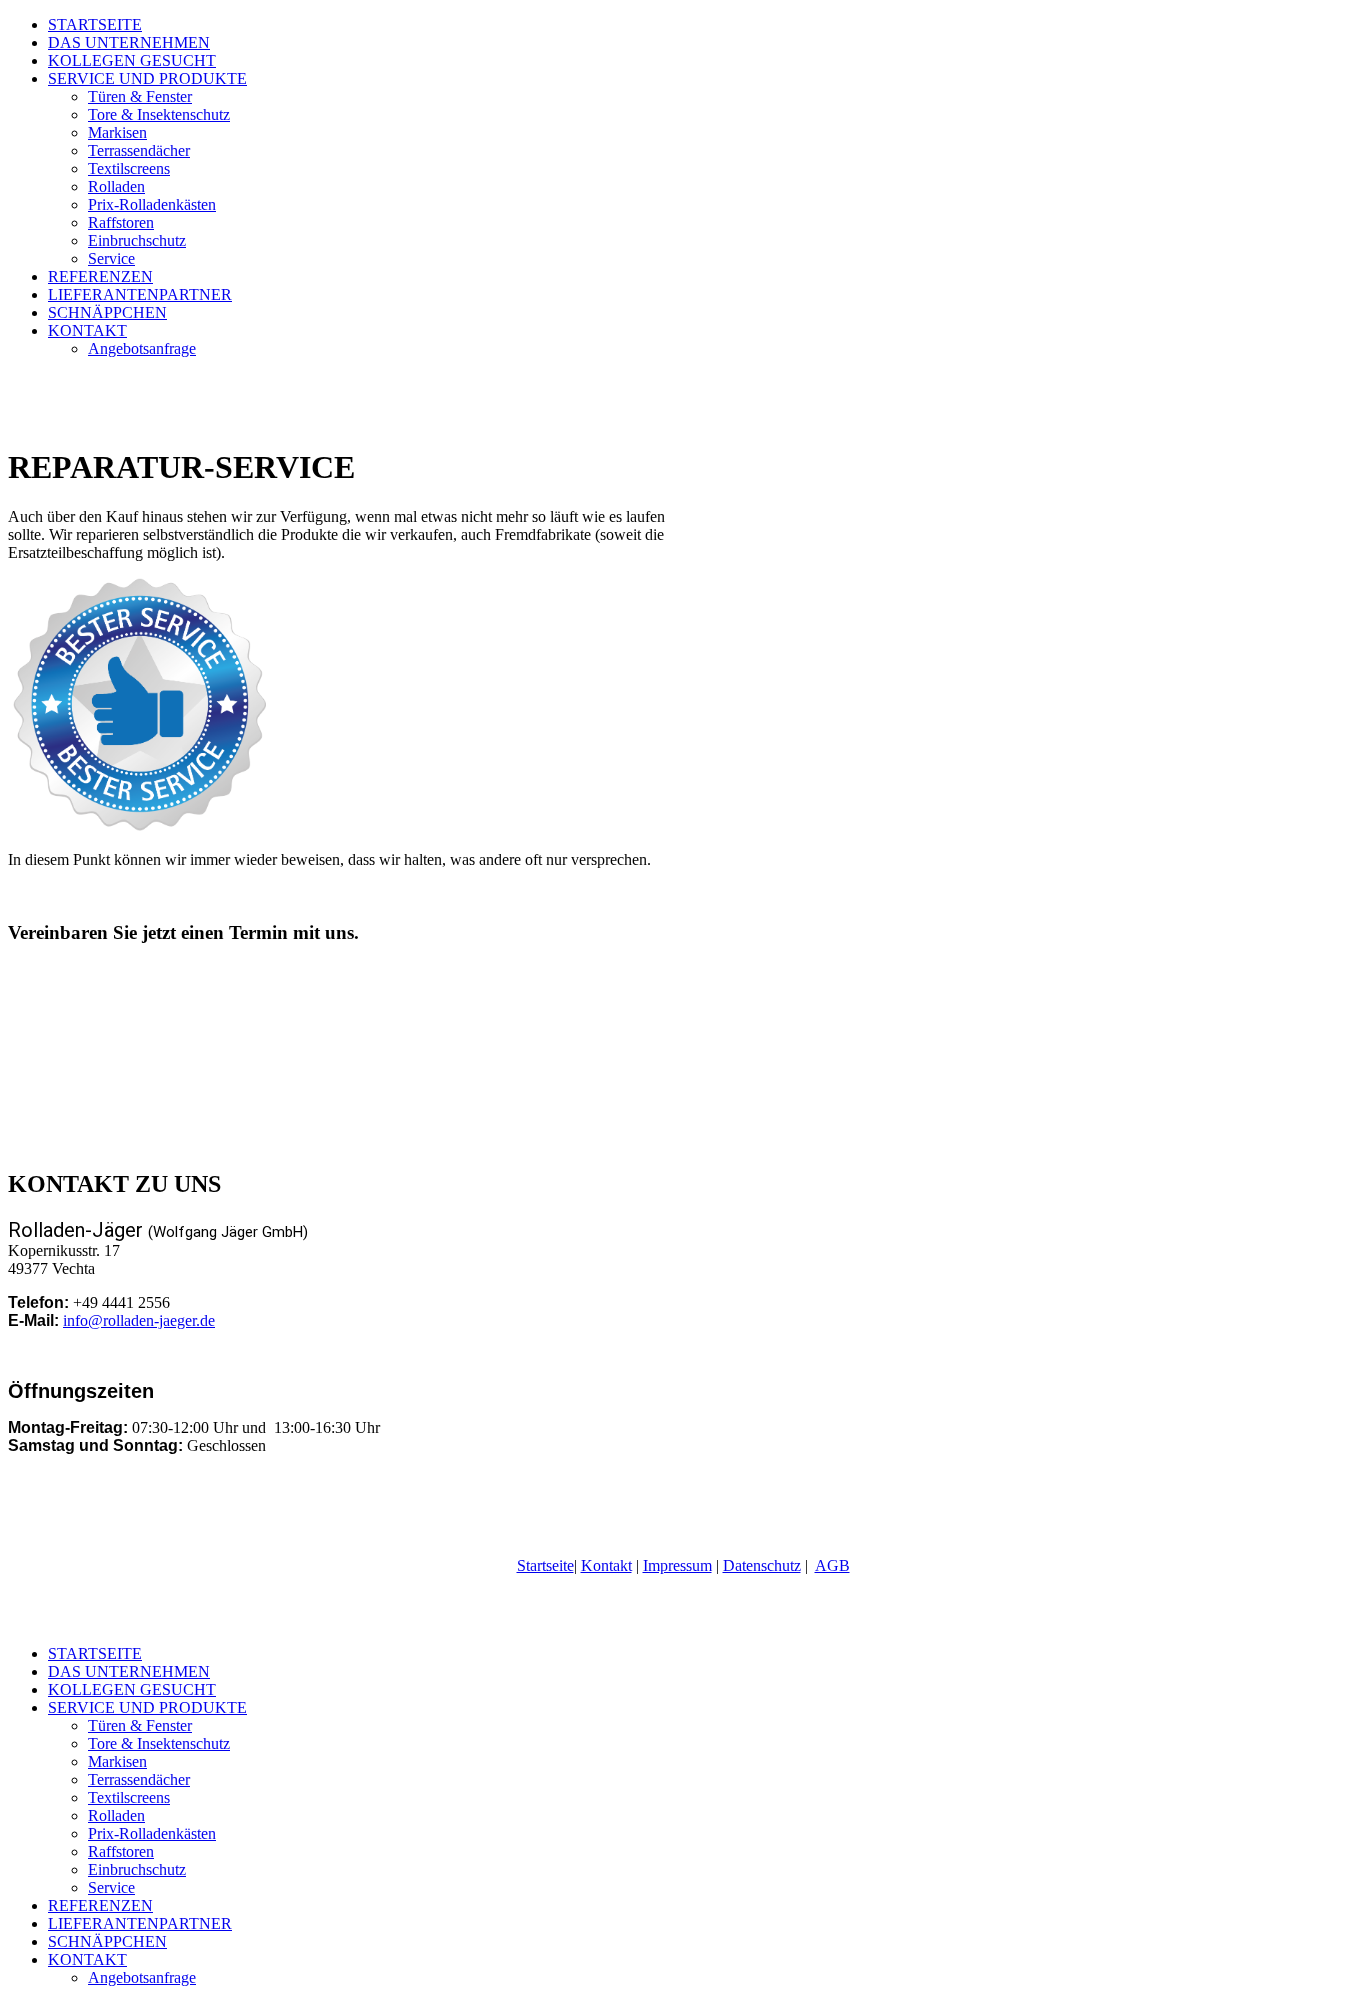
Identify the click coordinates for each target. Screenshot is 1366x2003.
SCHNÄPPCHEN (107, 312)
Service (111, 258)
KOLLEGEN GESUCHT (132, 60)
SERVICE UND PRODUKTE (147, 78)
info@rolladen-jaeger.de (139, 1320)
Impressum (677, 1565)
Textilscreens (129, 168)
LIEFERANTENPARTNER (140, 294)
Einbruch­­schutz (137, 240)
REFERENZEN (100, 276)
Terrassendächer (139, 150)
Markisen (117, 132)
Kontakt (606, 1565)
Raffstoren (121, 222)
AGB (832, 1565)
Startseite (545, 1565)
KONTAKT (87, 330)
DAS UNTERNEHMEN (129, 42)
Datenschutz (762, 1565)
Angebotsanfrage (142, 348)
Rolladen (116, 186)
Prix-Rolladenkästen (152, 204)
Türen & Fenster (140, 96)
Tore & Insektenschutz (159, 114)
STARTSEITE (95, 24)
